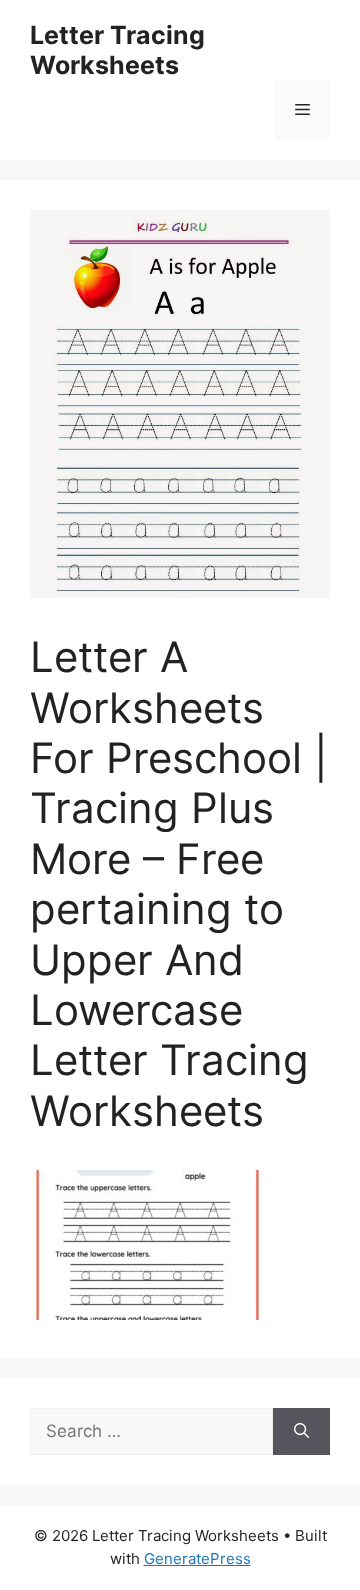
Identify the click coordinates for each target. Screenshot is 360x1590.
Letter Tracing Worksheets (117, 50)
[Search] (301, 1432)
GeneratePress (197, 1558)
